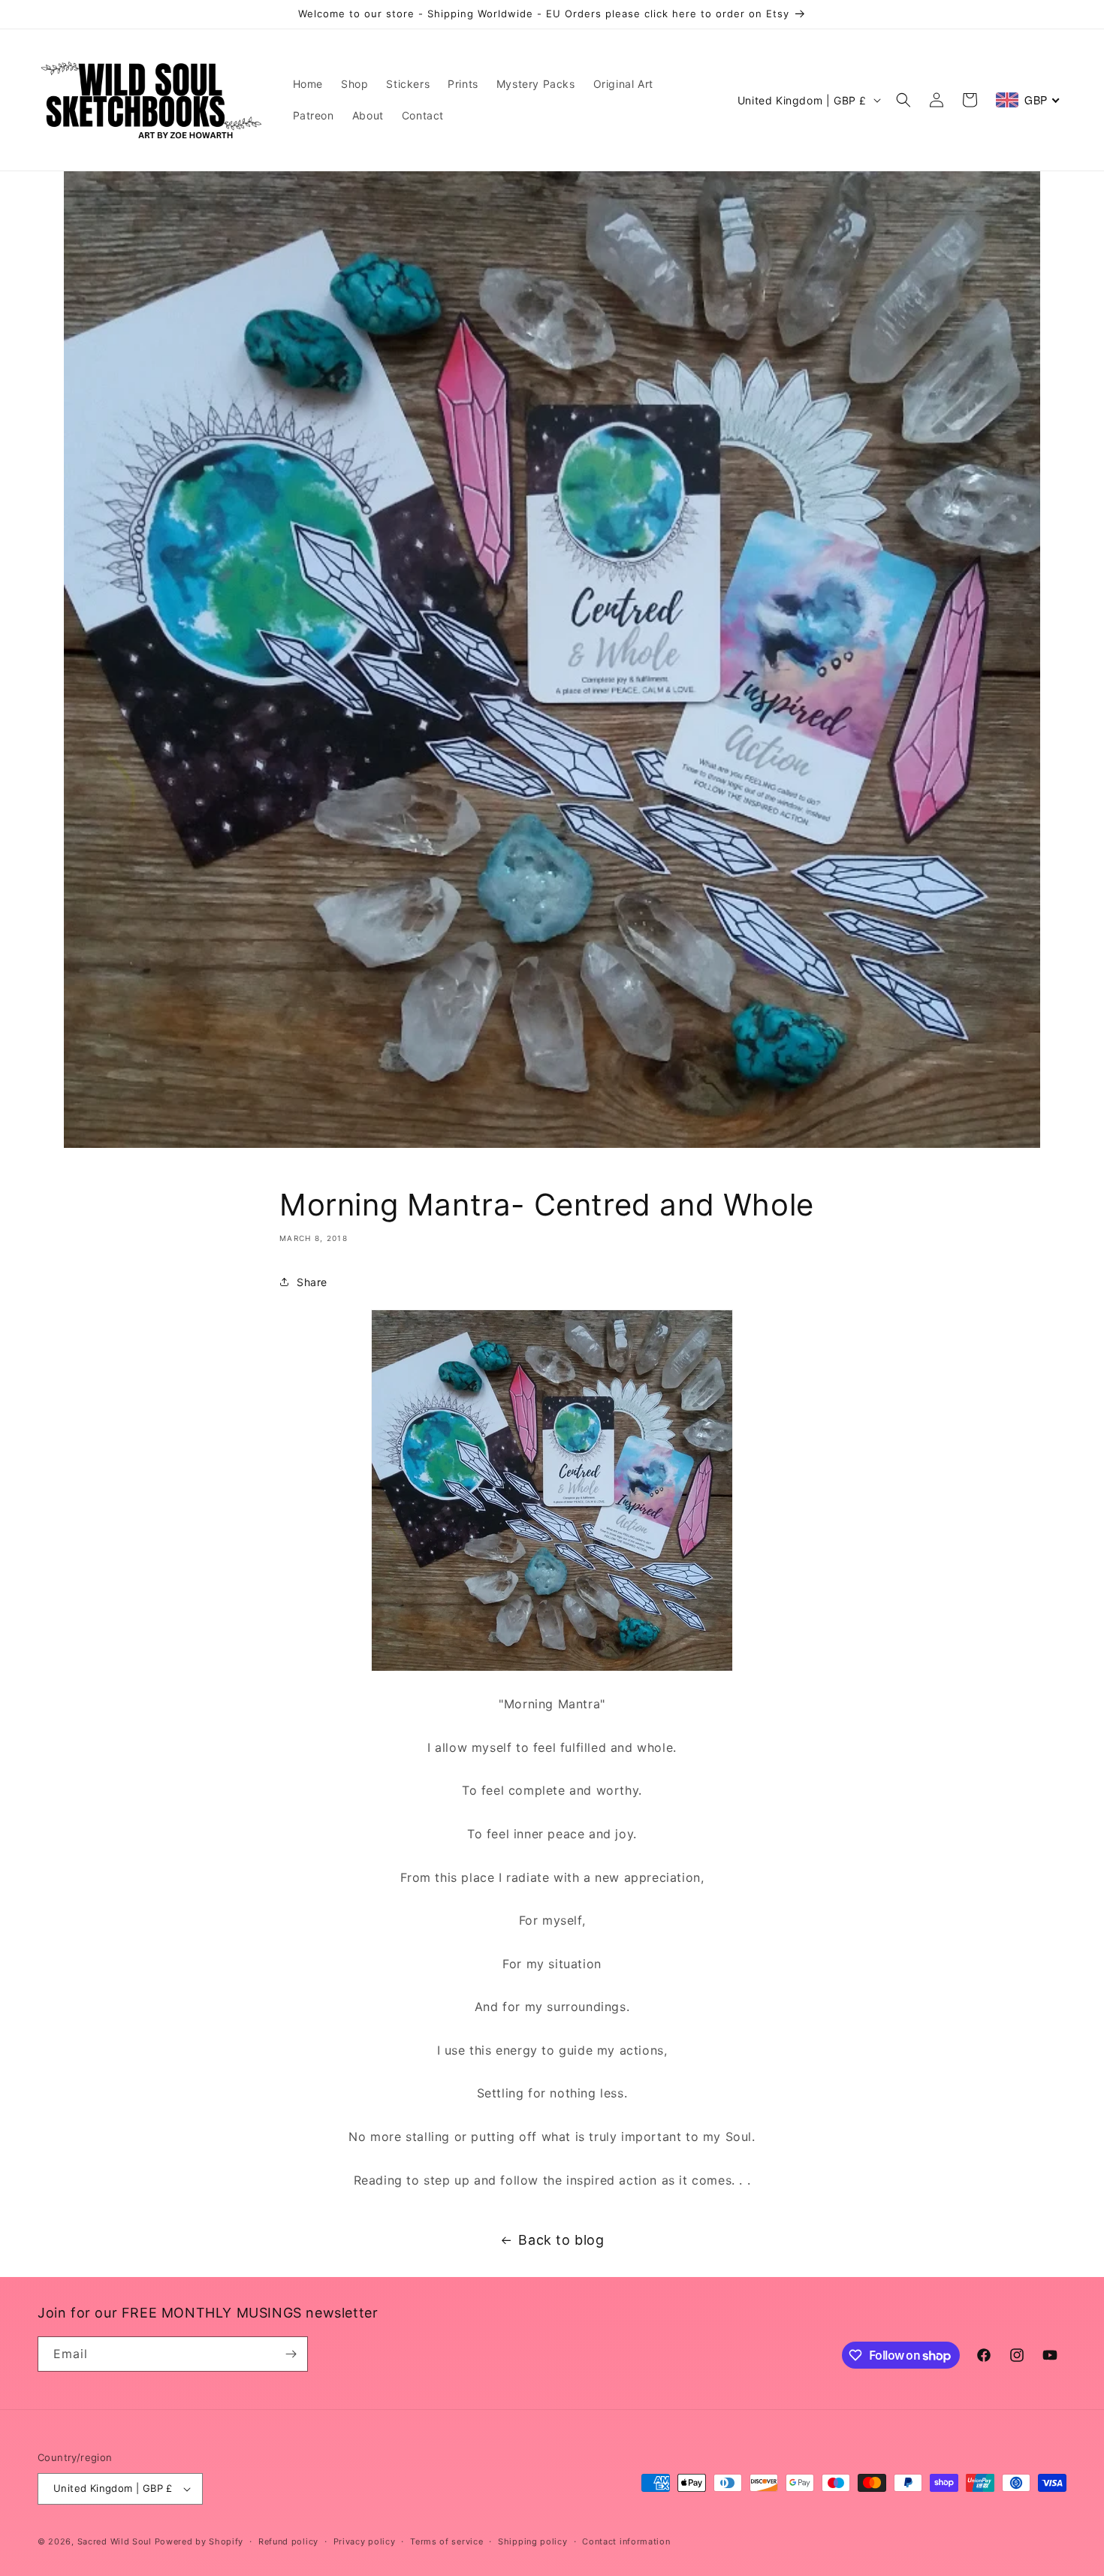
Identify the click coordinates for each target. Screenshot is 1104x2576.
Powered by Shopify (199, 2541)
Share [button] (312, 1282)
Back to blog (561, 2240)
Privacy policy (365, 2541)
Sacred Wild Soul (115, 2541)
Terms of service (446, 2541)
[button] (903, 100)
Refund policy (288, 2541)
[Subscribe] (291, 2354)
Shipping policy (533, 2541)
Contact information (626, 2541)
